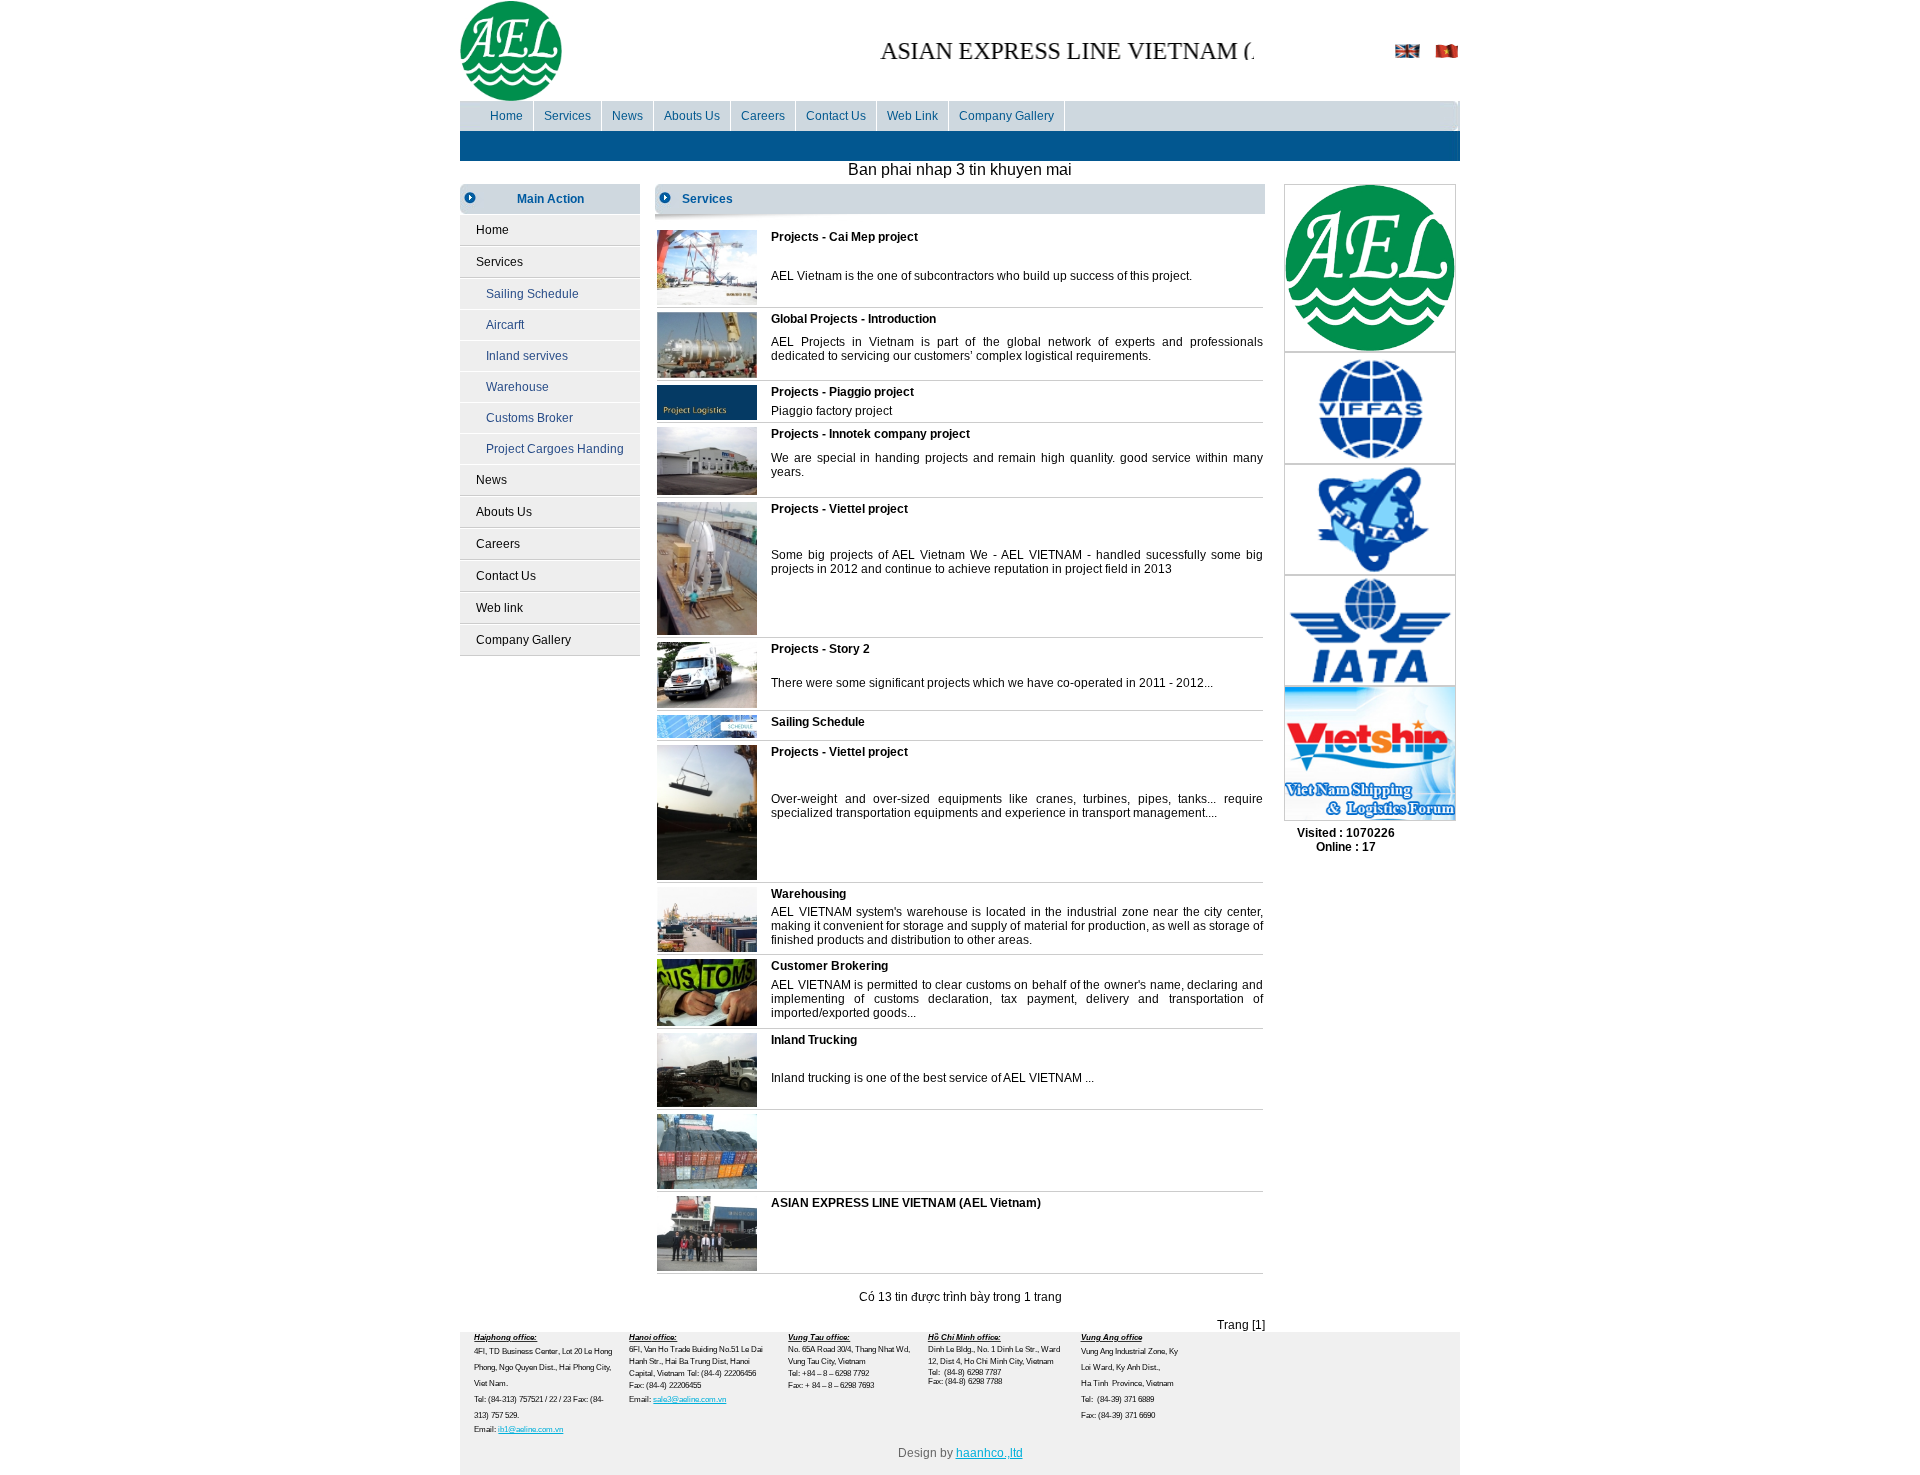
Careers (763, 116)
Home (506, 116)
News (627, 116)
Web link (499, 608)
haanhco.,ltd (989, 1453)
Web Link (912, 116)
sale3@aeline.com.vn (689, 1399)
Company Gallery (1006, 116)
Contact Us (836, 116)
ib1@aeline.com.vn (530, 1429)
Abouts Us (692, 116)
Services (567, 116)
